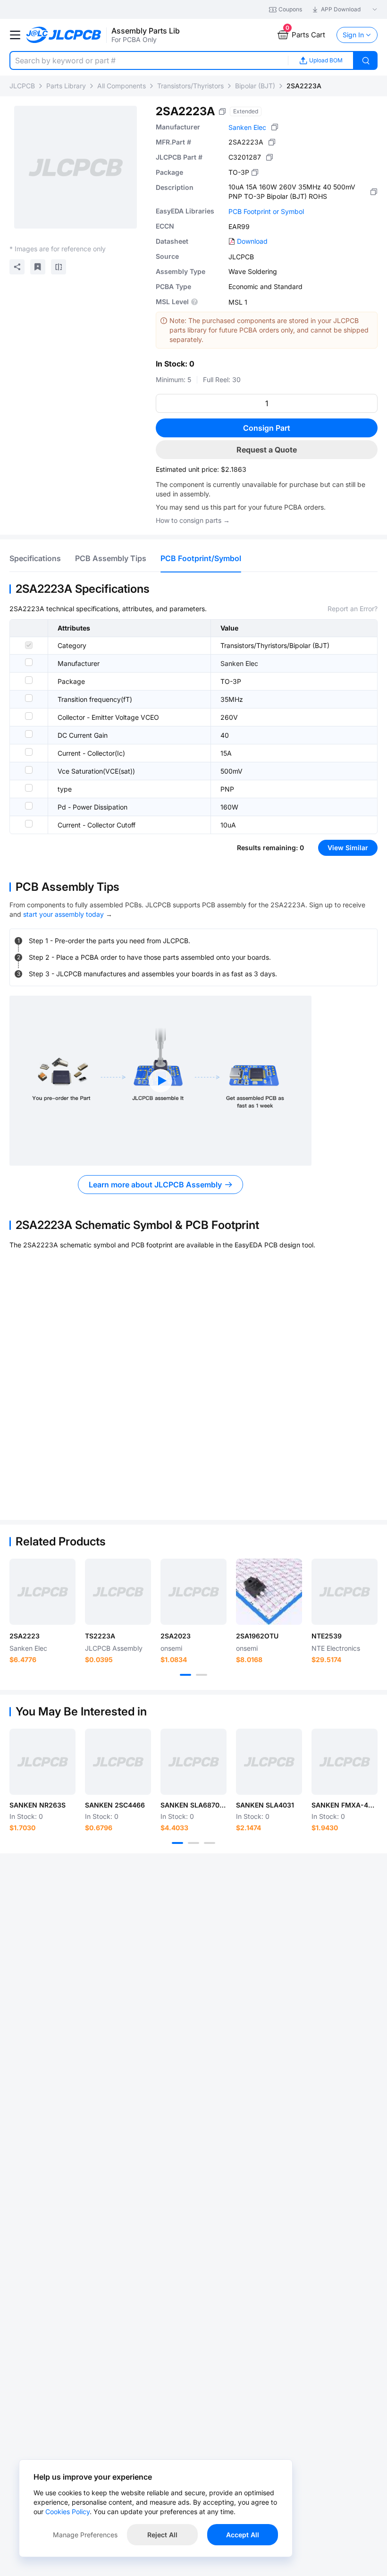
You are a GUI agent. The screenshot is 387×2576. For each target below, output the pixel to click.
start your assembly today (63, 914)
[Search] (366, 60)
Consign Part (267, 428)
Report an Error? (353, 609)
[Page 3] (210, 1843)
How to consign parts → (193, 520)
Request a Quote (267, 450)
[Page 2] (202, 1675)
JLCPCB (22, 86)
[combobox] (149, 60)
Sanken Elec (247, 127)
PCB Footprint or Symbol (266, 211)
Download (252, 241)
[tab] (35, 558)
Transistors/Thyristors (190, 86)
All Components (122, 86)
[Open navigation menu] (15, 35)
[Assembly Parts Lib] (64, 35)
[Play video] (160, 1081)
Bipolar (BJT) (255, 86)
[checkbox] (29, 645)
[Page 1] (185, 1675)
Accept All (243, 2535)
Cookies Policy (67, 2512)
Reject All (162, 2535)
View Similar (348, 848)
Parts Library (66, 86)
